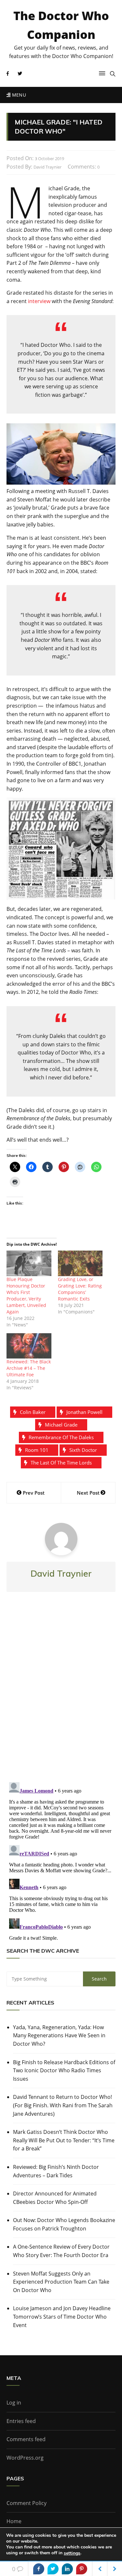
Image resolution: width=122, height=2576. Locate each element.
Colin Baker (33, 1412)
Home (14, 2521)
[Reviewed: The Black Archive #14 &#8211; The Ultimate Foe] (29, 1346)
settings (72, 2553)
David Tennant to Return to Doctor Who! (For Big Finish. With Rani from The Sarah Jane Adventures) (63, 2105)
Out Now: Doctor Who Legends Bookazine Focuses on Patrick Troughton (64, 2224)
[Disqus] (61, 1692)
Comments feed (26, 2439)
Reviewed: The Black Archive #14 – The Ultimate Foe (29, 1368)
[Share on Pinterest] (82, 2569)
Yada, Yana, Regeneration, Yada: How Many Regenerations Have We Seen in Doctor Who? (59, 2035)
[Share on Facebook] (39, 2569)
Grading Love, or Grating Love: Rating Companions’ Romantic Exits (80, 1289)
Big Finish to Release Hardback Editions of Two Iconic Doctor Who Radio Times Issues (64, 2070)
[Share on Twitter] (53, 2569)
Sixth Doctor (83, 1450)
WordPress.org (25, 2458)
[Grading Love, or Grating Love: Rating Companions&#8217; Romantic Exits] (80, 1263)
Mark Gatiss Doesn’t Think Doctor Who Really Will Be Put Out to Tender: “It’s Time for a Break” (64, 2140)
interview (39, 301)
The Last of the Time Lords (61, 1463)
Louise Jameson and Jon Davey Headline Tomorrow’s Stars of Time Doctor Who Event (62, 2317)
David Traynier (47, 167)
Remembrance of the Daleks (61, 1437)
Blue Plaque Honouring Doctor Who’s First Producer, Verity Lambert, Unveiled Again (26, 1295)
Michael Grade (61, 1425)
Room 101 (37, 1450)
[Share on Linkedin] (67, 2569)
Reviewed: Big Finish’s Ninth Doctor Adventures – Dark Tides (56, 2171)
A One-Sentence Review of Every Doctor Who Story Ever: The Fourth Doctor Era (61, 2251)
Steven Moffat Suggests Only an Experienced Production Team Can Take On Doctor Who (61, 2282)
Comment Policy (27, 2503)
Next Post (88, 1493)
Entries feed (21, 2421)
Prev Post (34, 1493)
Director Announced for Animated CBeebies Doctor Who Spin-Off (55, 2198)
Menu (18, 95)
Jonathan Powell (84, 1412)
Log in (14, 2403)
